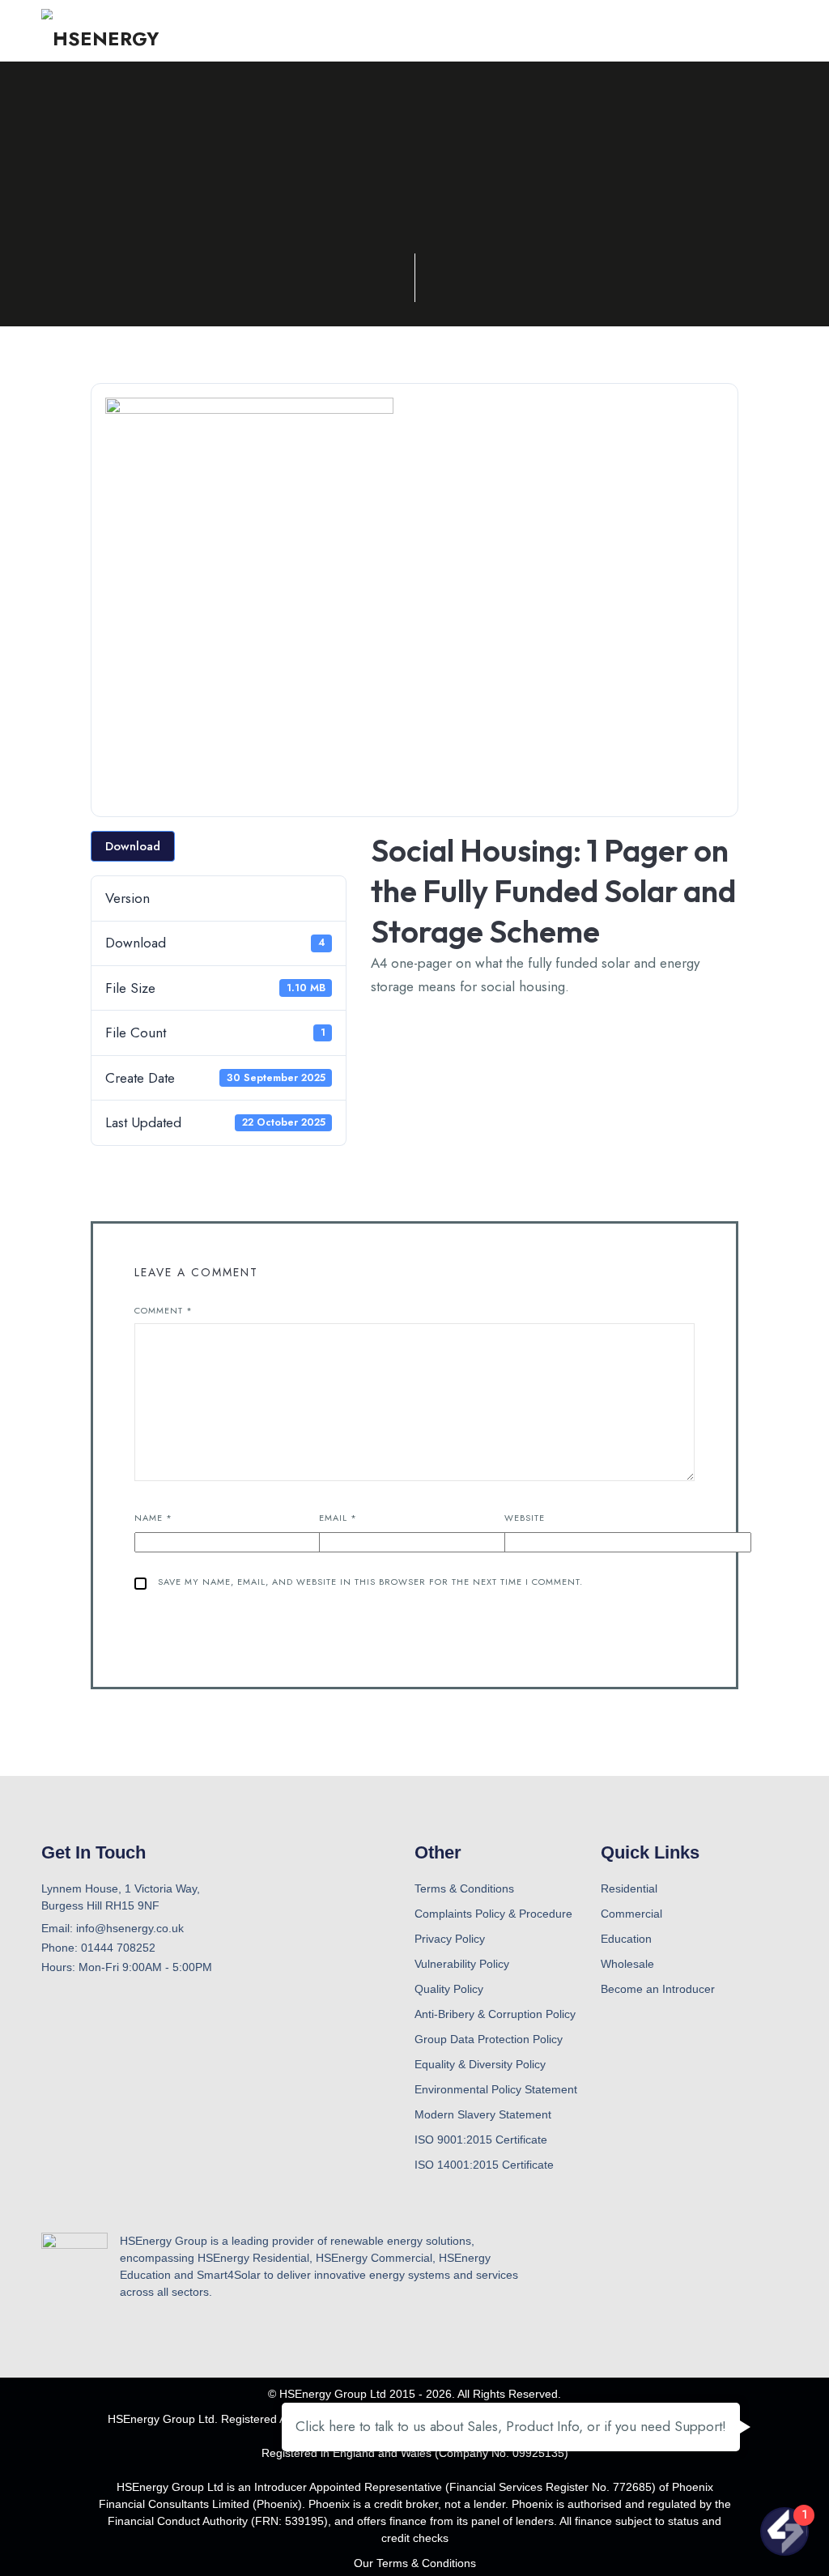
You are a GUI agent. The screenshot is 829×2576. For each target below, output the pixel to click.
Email (338, 1518)
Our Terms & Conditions (415, 2563)
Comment (164, 1310)
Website (525, 1518)
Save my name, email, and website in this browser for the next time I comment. (370, 1582)
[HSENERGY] (100, 31)
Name (153, 1518)
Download (133, 846)
